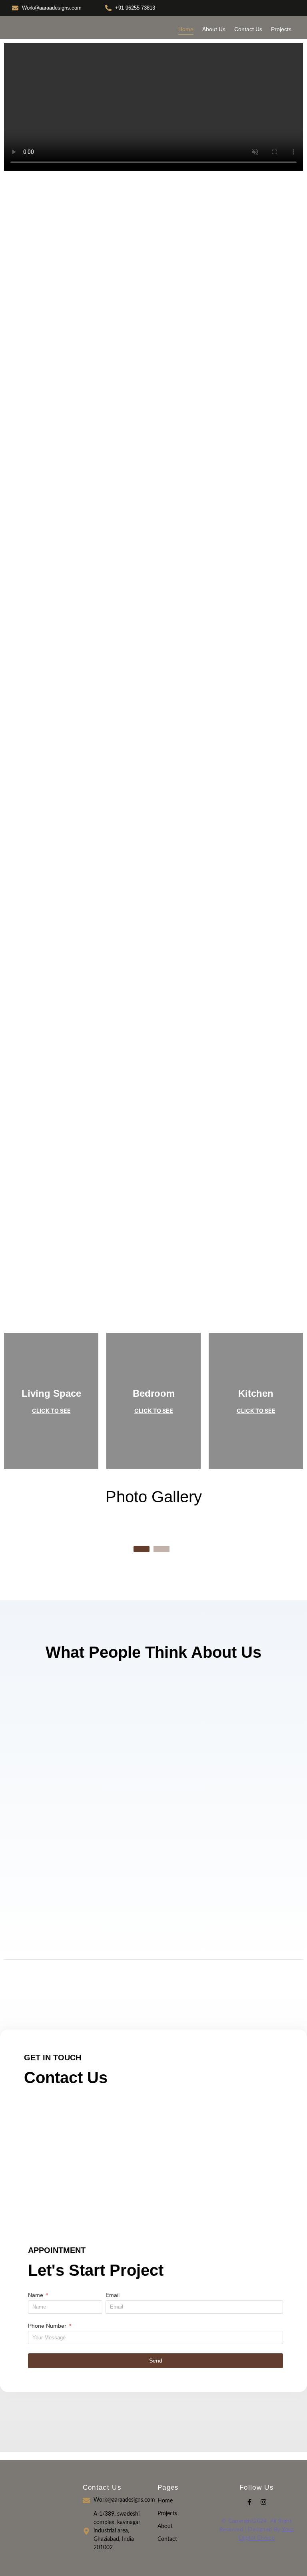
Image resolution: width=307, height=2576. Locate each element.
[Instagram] (263, 2502)
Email (113, 2295)
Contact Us (248, 29)
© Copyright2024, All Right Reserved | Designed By (257, 2530)
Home (186, 29)
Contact (167, 2539)
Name (36, 2295)
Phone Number (48, 2326)
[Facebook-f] (249, 2502)
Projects (281, 29)
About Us (214, 29)
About (165, 2526)
